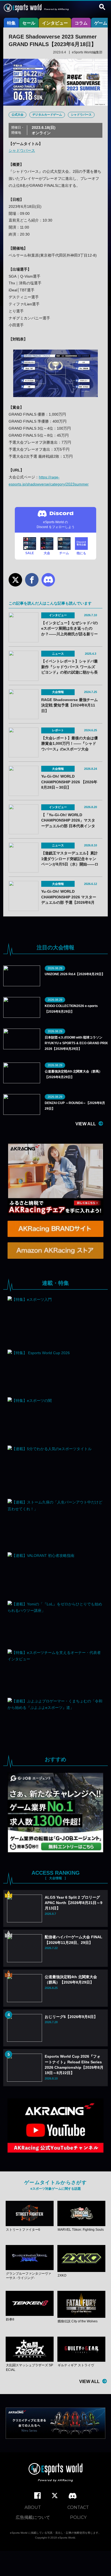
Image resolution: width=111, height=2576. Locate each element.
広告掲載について (33, 2517)
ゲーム (101, 23)
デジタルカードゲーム (47, 115)
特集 (11, 23)
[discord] (73, 2496)
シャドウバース (81, 115)
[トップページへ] (55, 2473)
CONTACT (78, 2507)
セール (29, 23)
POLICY (78, 2517)
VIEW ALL (86, 1124)
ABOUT (33, 2507)
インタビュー (55, 23)
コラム (81, 23)
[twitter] (55, 2496)
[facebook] (37, 2496)
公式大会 (18, 115)
